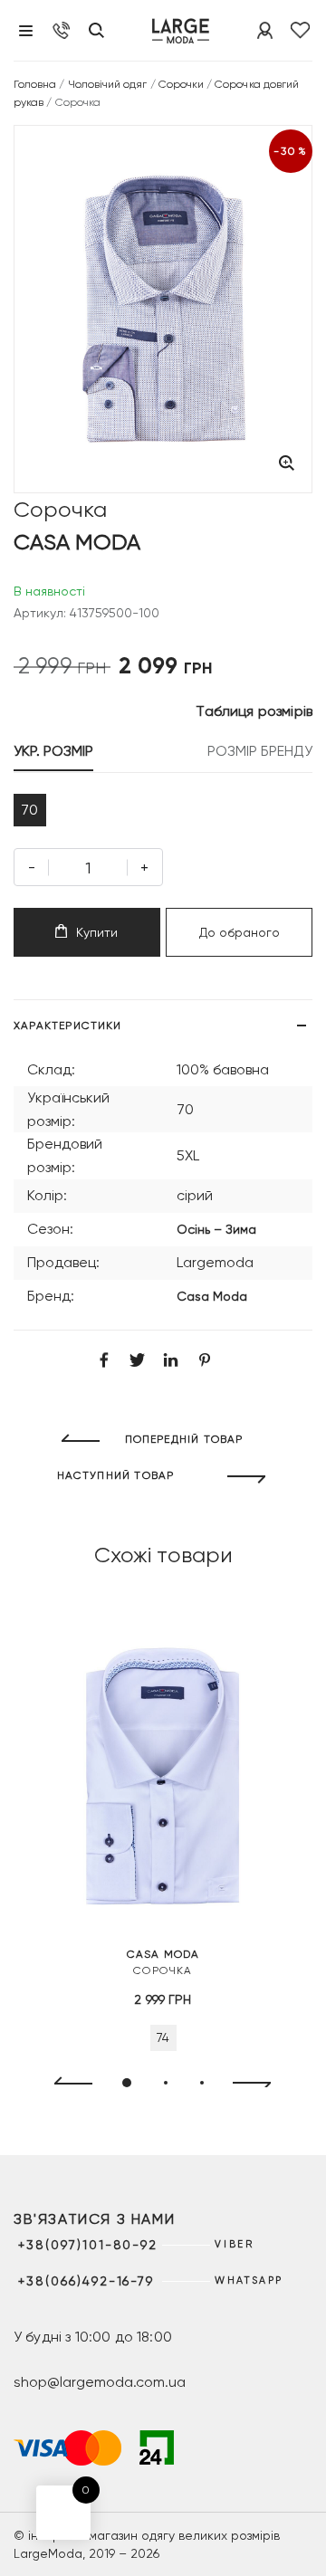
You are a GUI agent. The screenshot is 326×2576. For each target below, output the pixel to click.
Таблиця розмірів (254, 711)
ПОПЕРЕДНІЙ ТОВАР (184, 1439)
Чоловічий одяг (108, 84)
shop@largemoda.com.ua (100, 2382)
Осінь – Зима (216, 1229)
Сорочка (163, 1962)
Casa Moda (212, 1296)
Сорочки (181, 84)
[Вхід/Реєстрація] (265, 30)
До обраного (240, 932)
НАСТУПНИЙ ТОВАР (116, 1475)
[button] (127, 2083)
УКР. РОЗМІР (53, 751)
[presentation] (66, 2084)
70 (29, 810)
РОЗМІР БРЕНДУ (260, 751)
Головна (35, 84)
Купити (97, 932)
